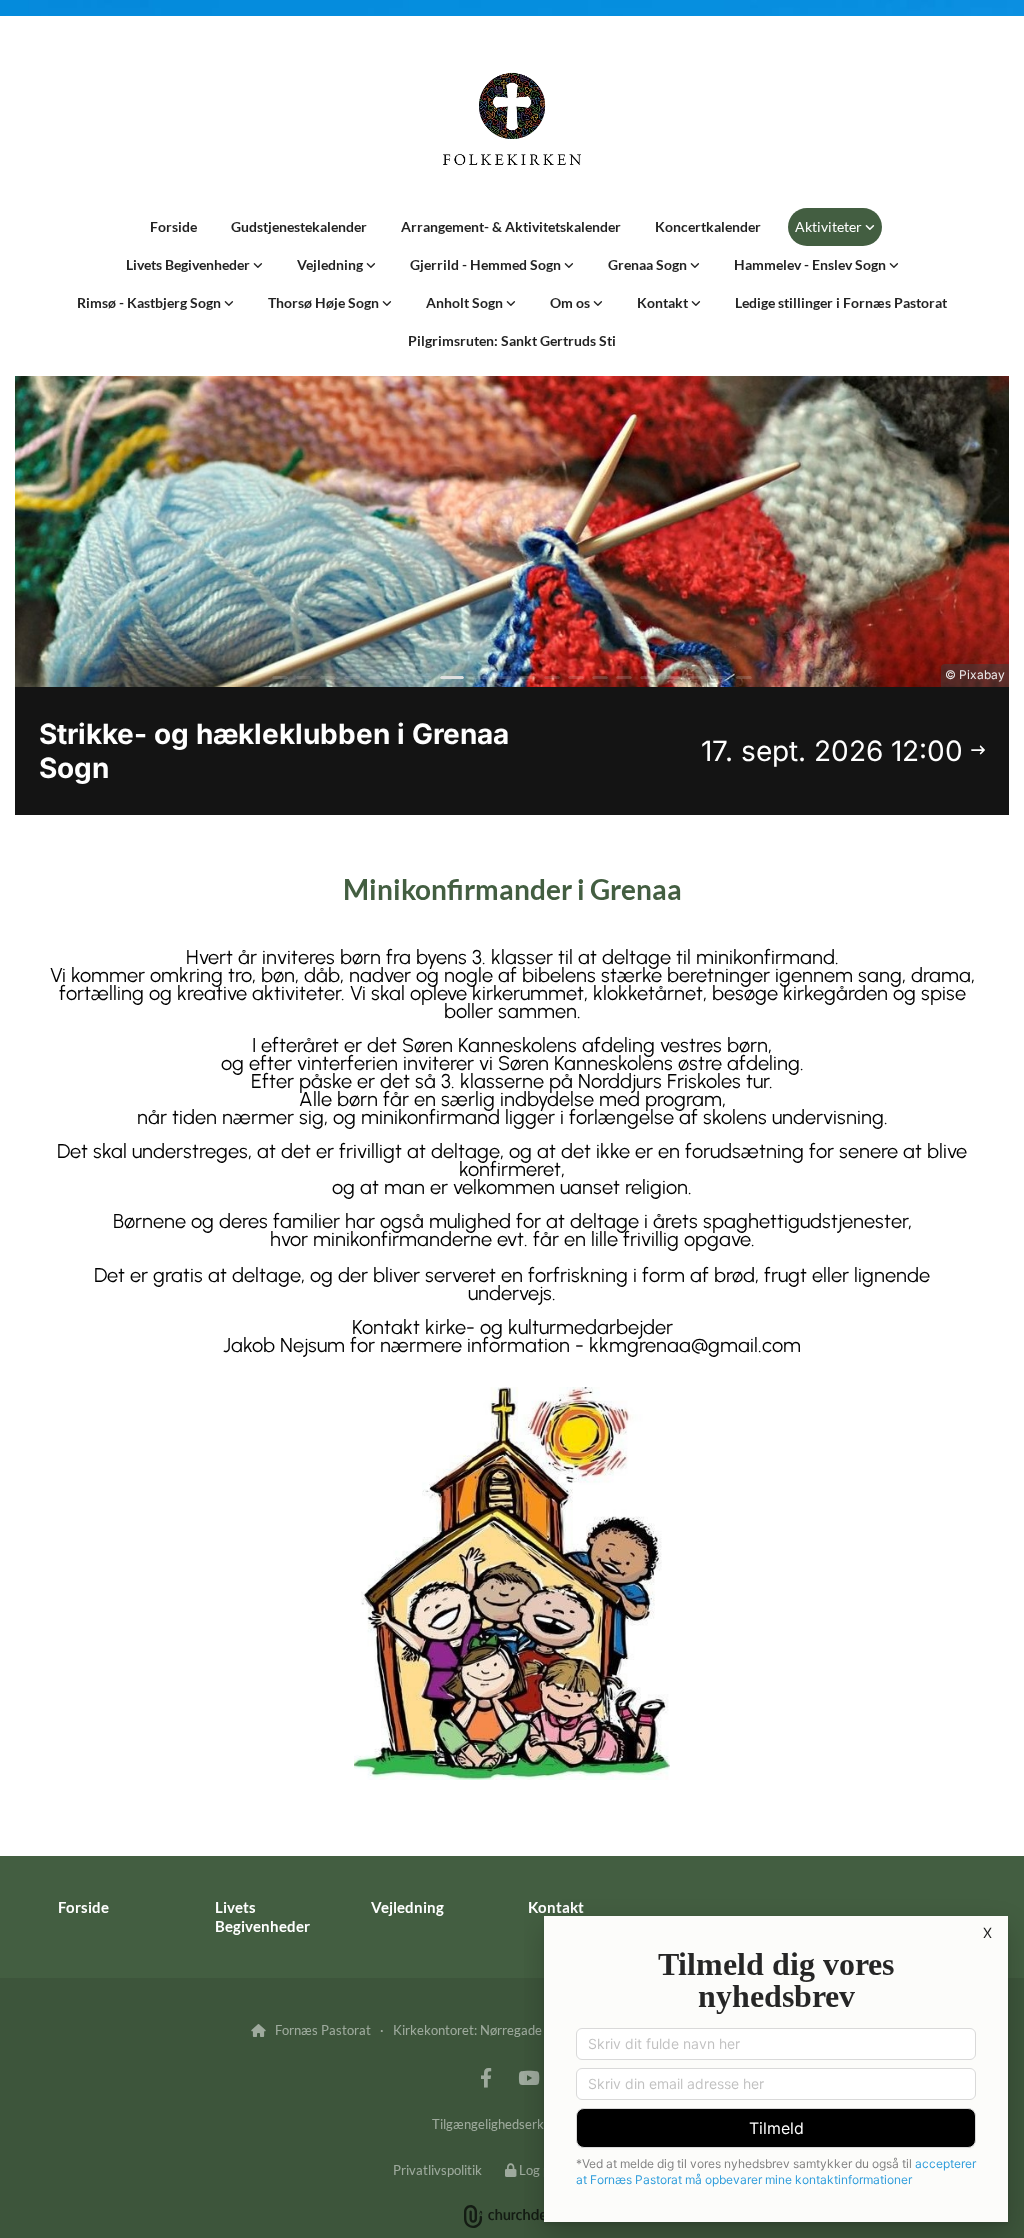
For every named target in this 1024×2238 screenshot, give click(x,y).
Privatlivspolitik (437, 2170)
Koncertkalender (708, 226)
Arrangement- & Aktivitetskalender (511, 226)
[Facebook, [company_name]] (486, 2077)
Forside (173, 226)
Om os (571, 302)
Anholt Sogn (466, 302)
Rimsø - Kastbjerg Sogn (150, 302)
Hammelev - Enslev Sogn (811, 264)
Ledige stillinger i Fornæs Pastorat (841, 302)
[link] (835, 227)
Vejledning (331, 264)
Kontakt (664, 302)
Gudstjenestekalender (299, 226)
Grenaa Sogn (649, 264)
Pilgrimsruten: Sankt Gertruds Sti (512, 340)
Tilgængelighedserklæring (506, 2124)
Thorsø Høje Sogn (325, 302)
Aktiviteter (830, 226)
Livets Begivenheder (189, 264)
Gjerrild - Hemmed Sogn (487, 264)
